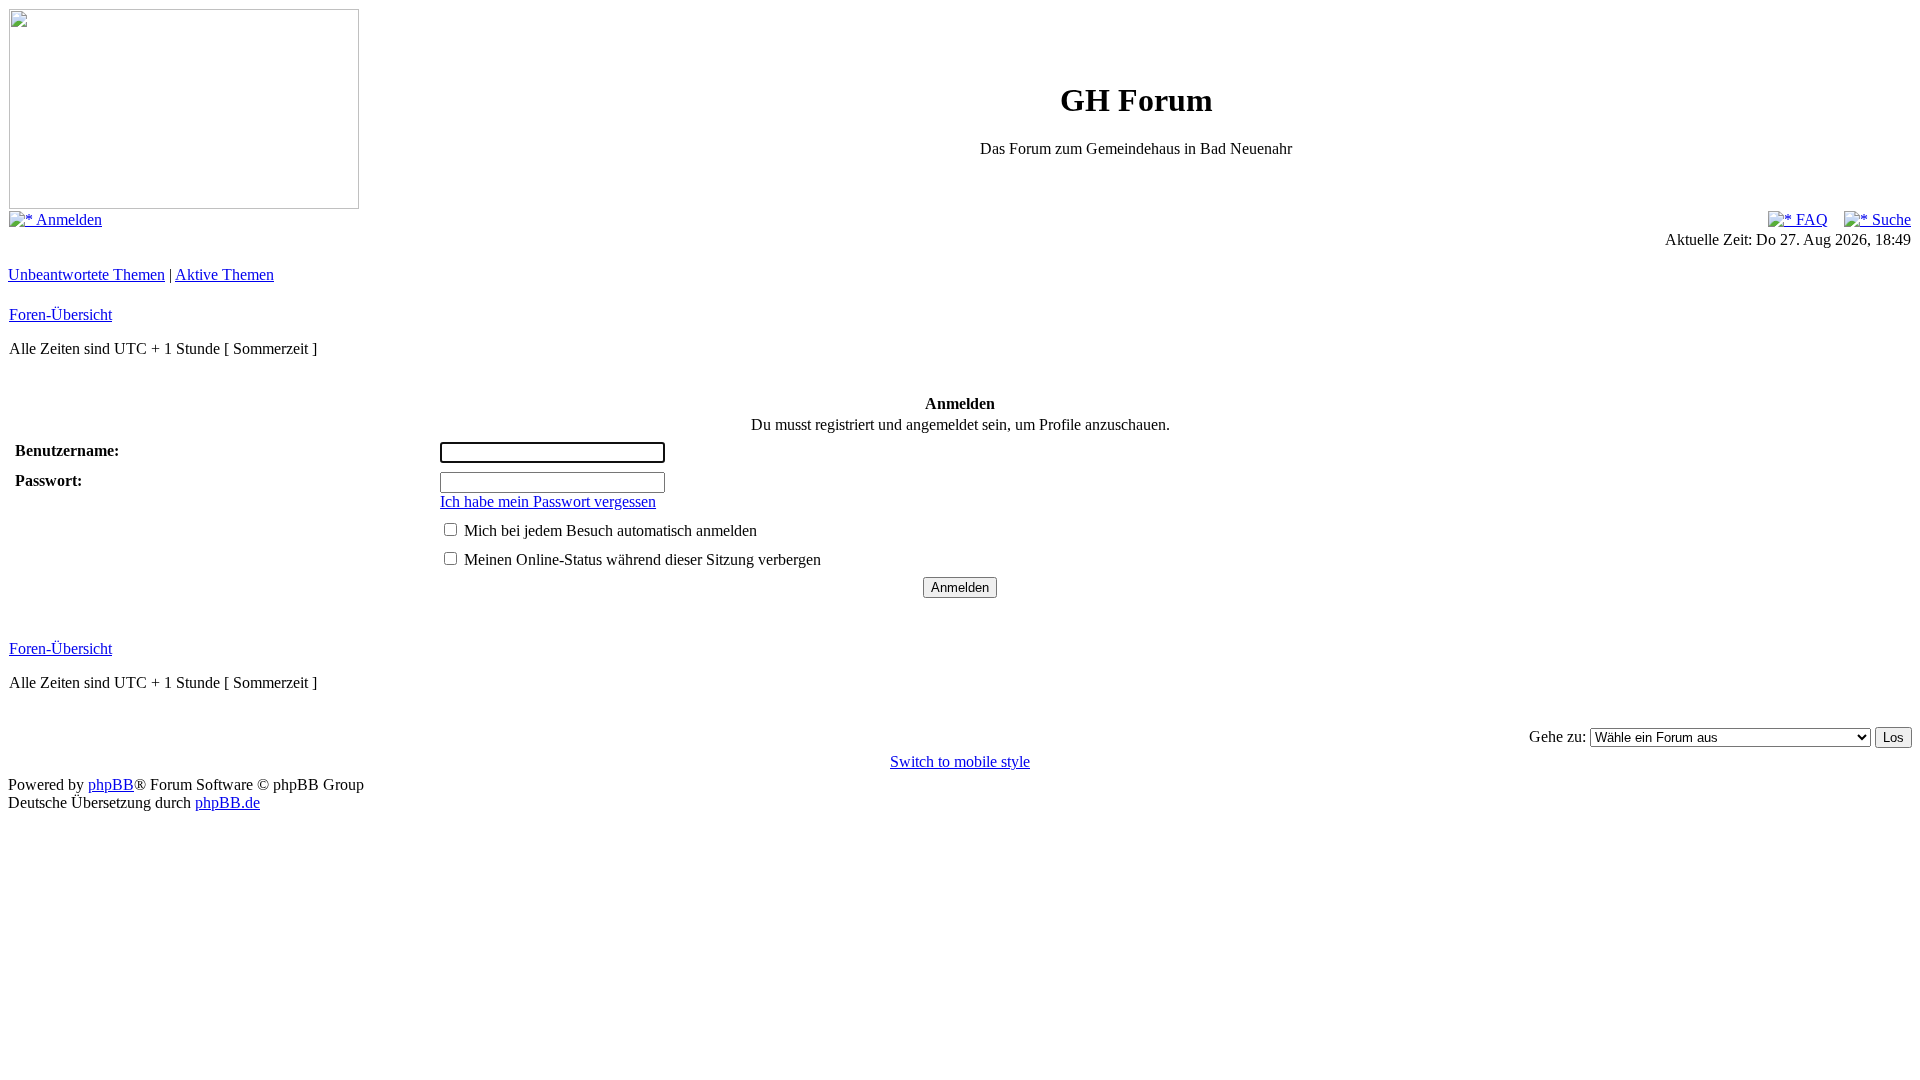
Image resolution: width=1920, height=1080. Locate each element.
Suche (1889, 219)
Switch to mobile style (960, 761)
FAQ (1810, 219)
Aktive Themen (224, 274)
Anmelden (67, 219)
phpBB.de (227, 802)
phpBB (111, 784)
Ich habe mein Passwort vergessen (548, 501)
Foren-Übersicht (60, 314)
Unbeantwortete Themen (86, 274)
